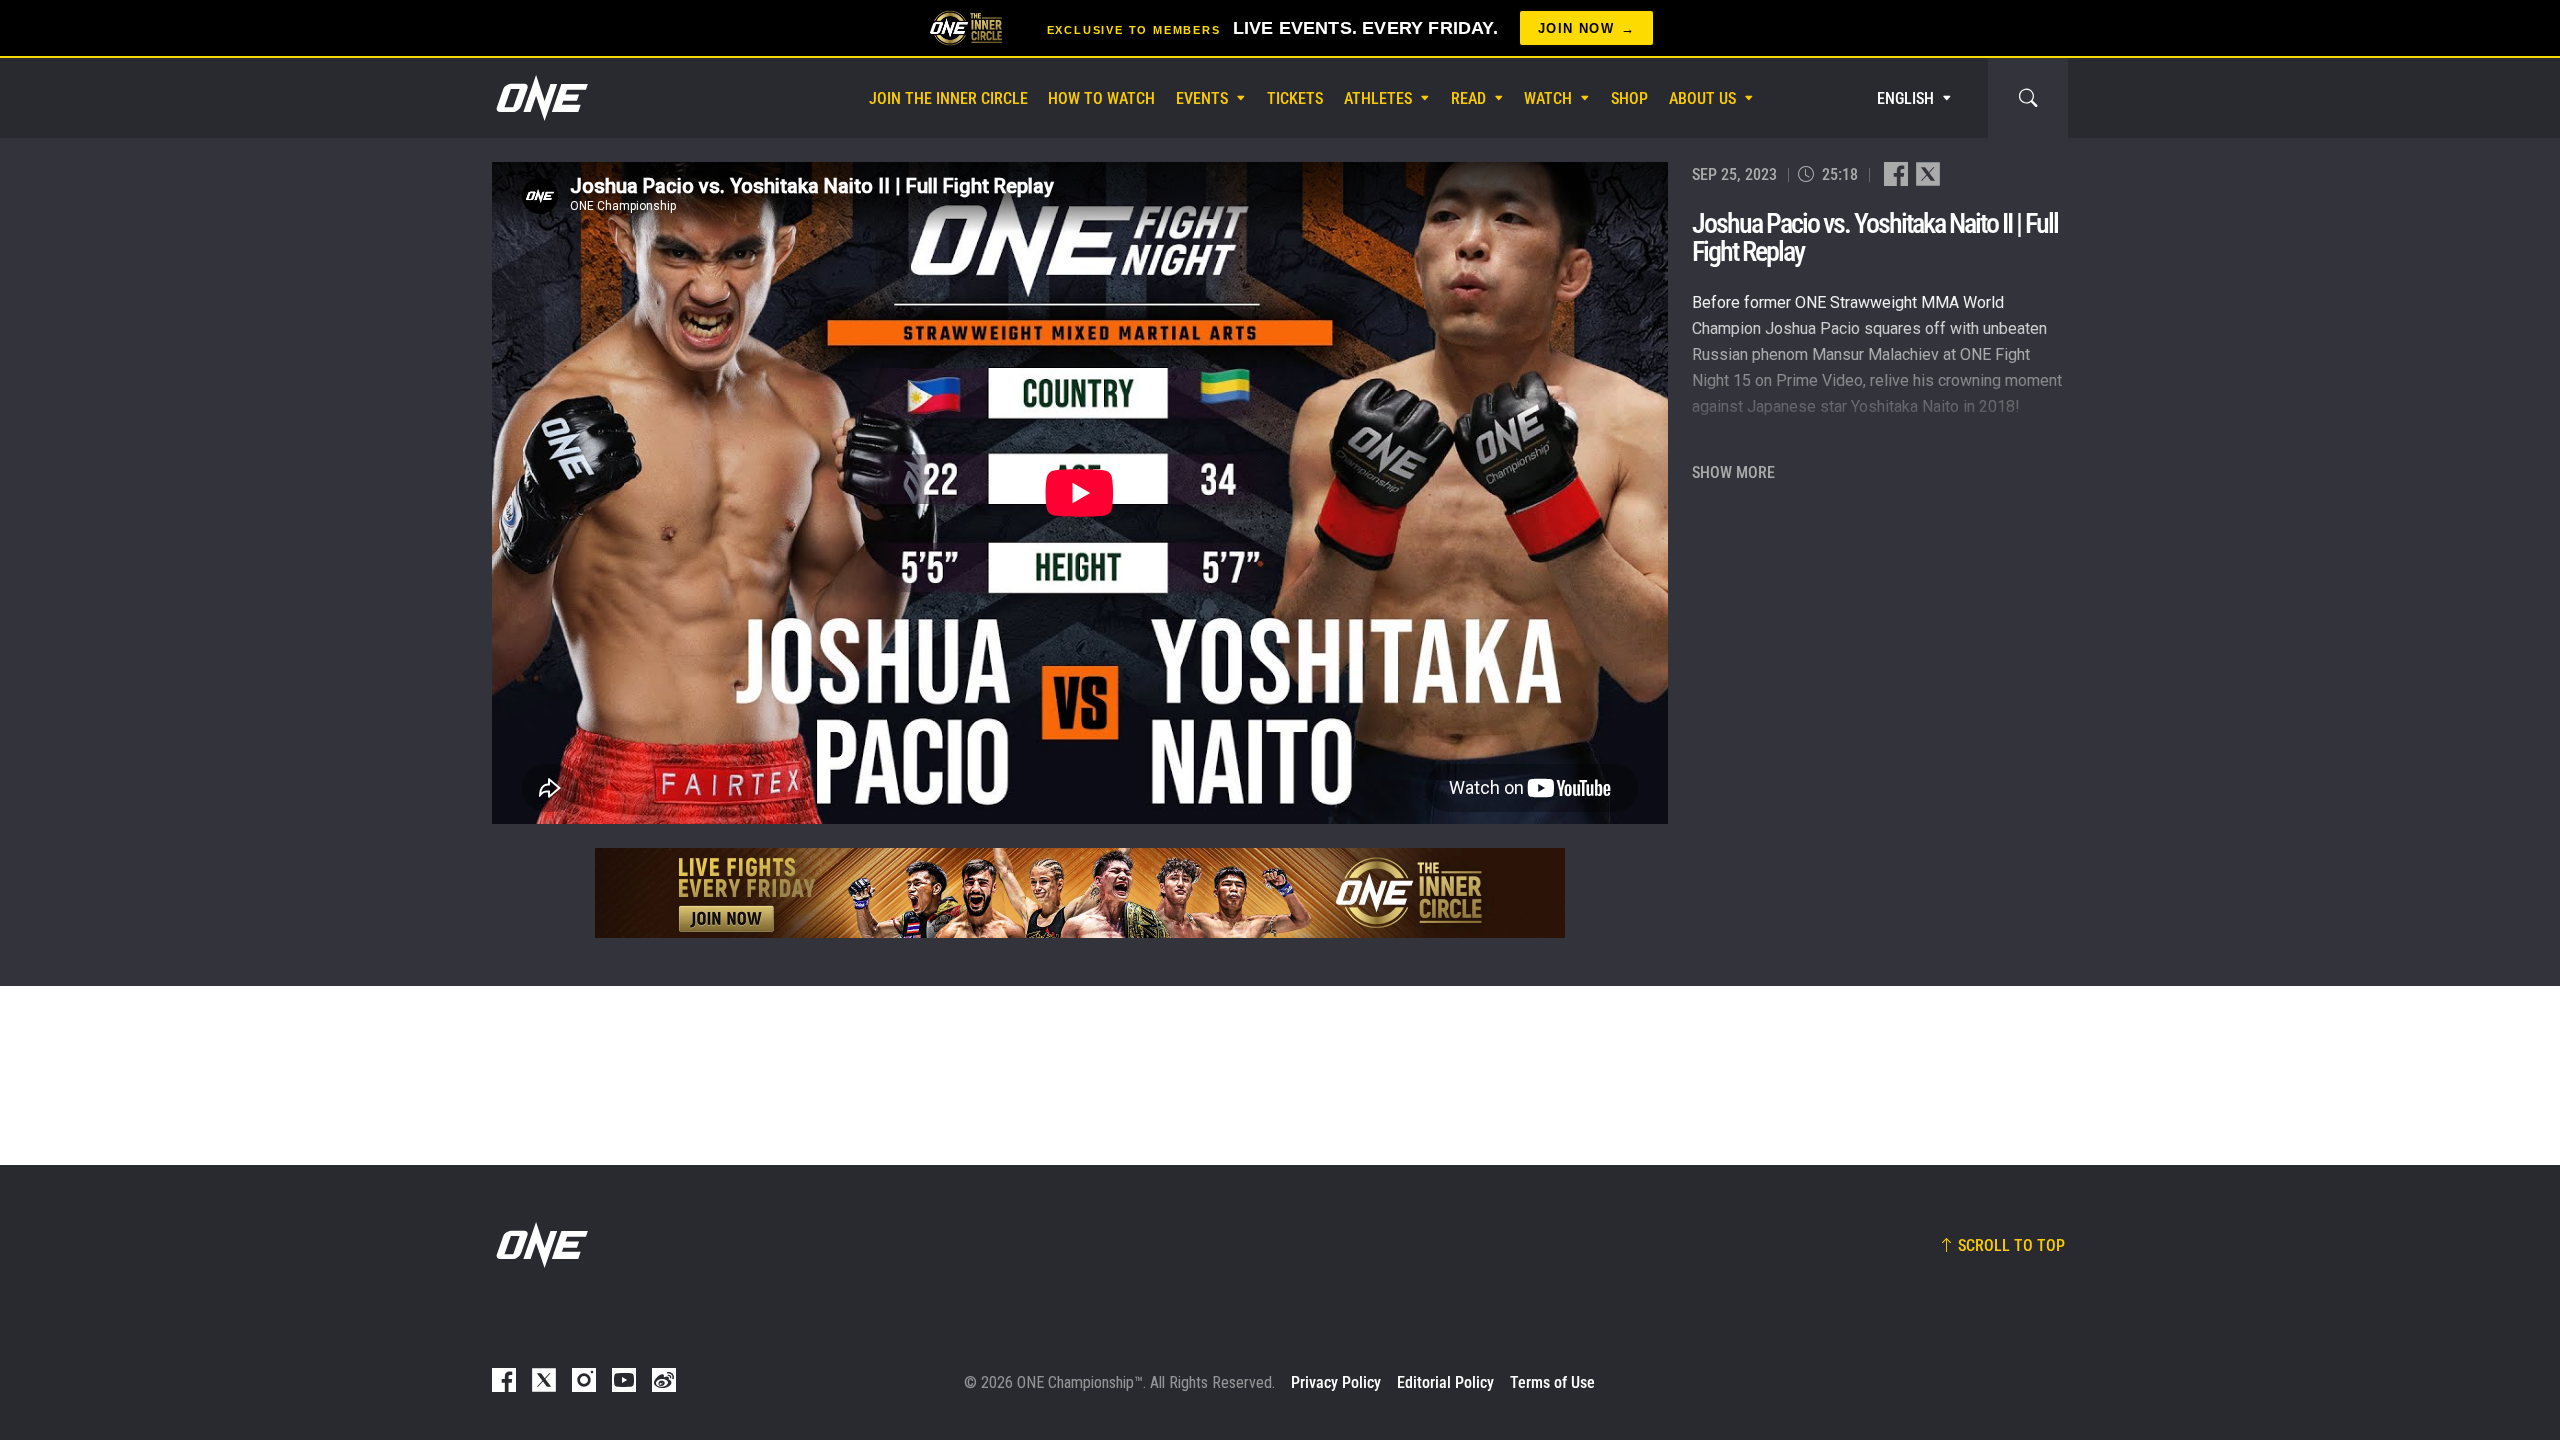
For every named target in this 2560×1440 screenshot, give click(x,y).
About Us (1702, 98)
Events (1202, 98)
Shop (1629, 98)
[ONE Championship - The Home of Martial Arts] (540, 98)
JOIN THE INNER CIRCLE (948, 98)
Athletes (1378, 98)
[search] (2028, 98)
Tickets (1295, 98)
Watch (1548, 98)
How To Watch (1101, 98)
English (1905, 98)
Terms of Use (1552, 1382)
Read (1468, 98)
